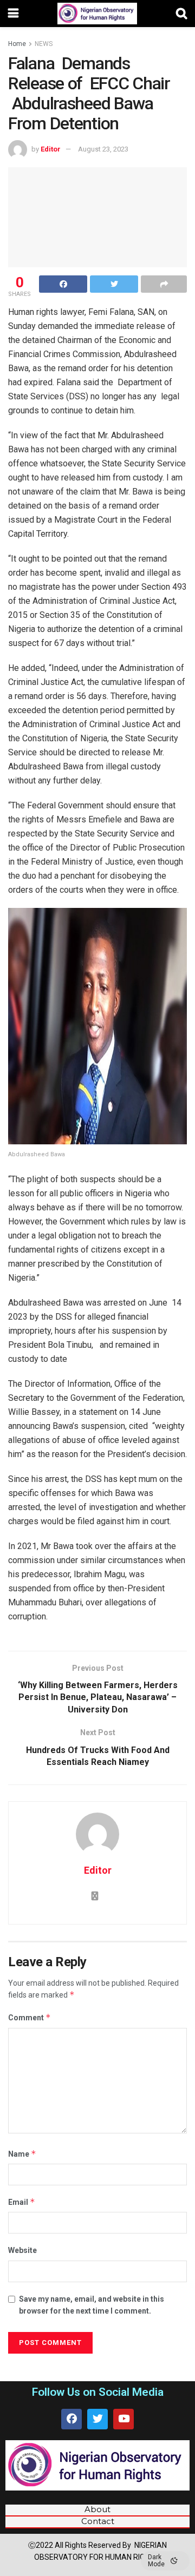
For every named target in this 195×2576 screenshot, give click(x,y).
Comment (30, 2017)
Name (22, 2154)
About (97, 2509)
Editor (51, 149)
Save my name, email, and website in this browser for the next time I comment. (92, 2305)
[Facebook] (71, 2419)
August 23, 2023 (103, 149)
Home (17, 44)
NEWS (44, 44)
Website (22, 2250)
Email (22, 2202)
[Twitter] (97, 2419)
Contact (98, 2521)
